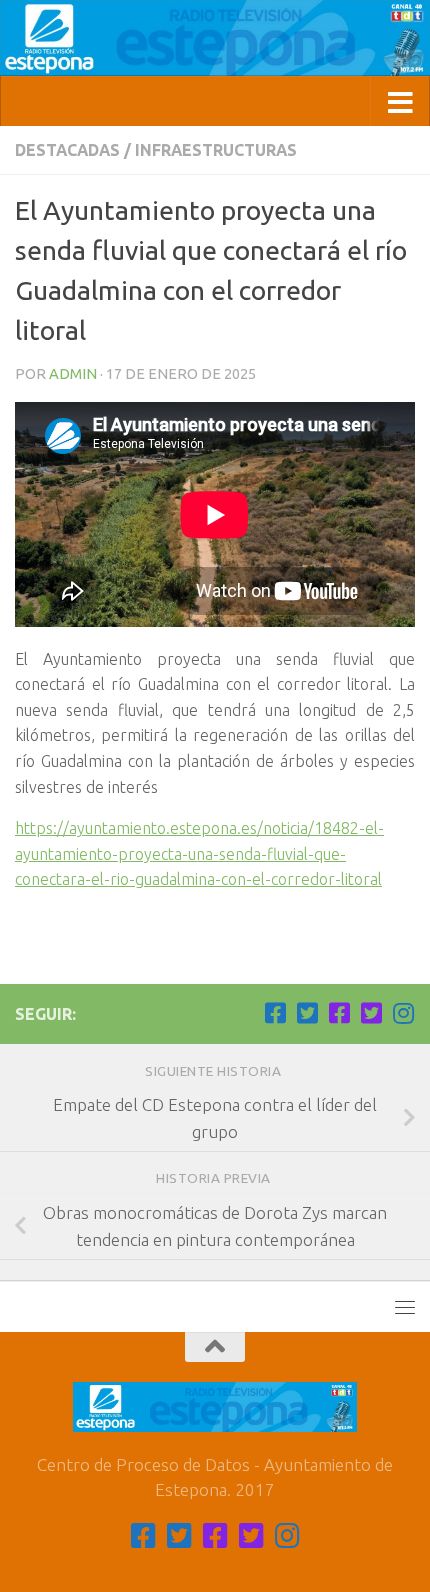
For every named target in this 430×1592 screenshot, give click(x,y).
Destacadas (67, 150)
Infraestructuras (216, 150)
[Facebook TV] (275, 1013)
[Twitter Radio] (371, 1013)
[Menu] (405, 1307)
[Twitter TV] (307, 1013)
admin (73, 373)
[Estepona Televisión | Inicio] (215, 38)
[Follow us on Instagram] (403, 1013)
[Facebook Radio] (339, 1013)
